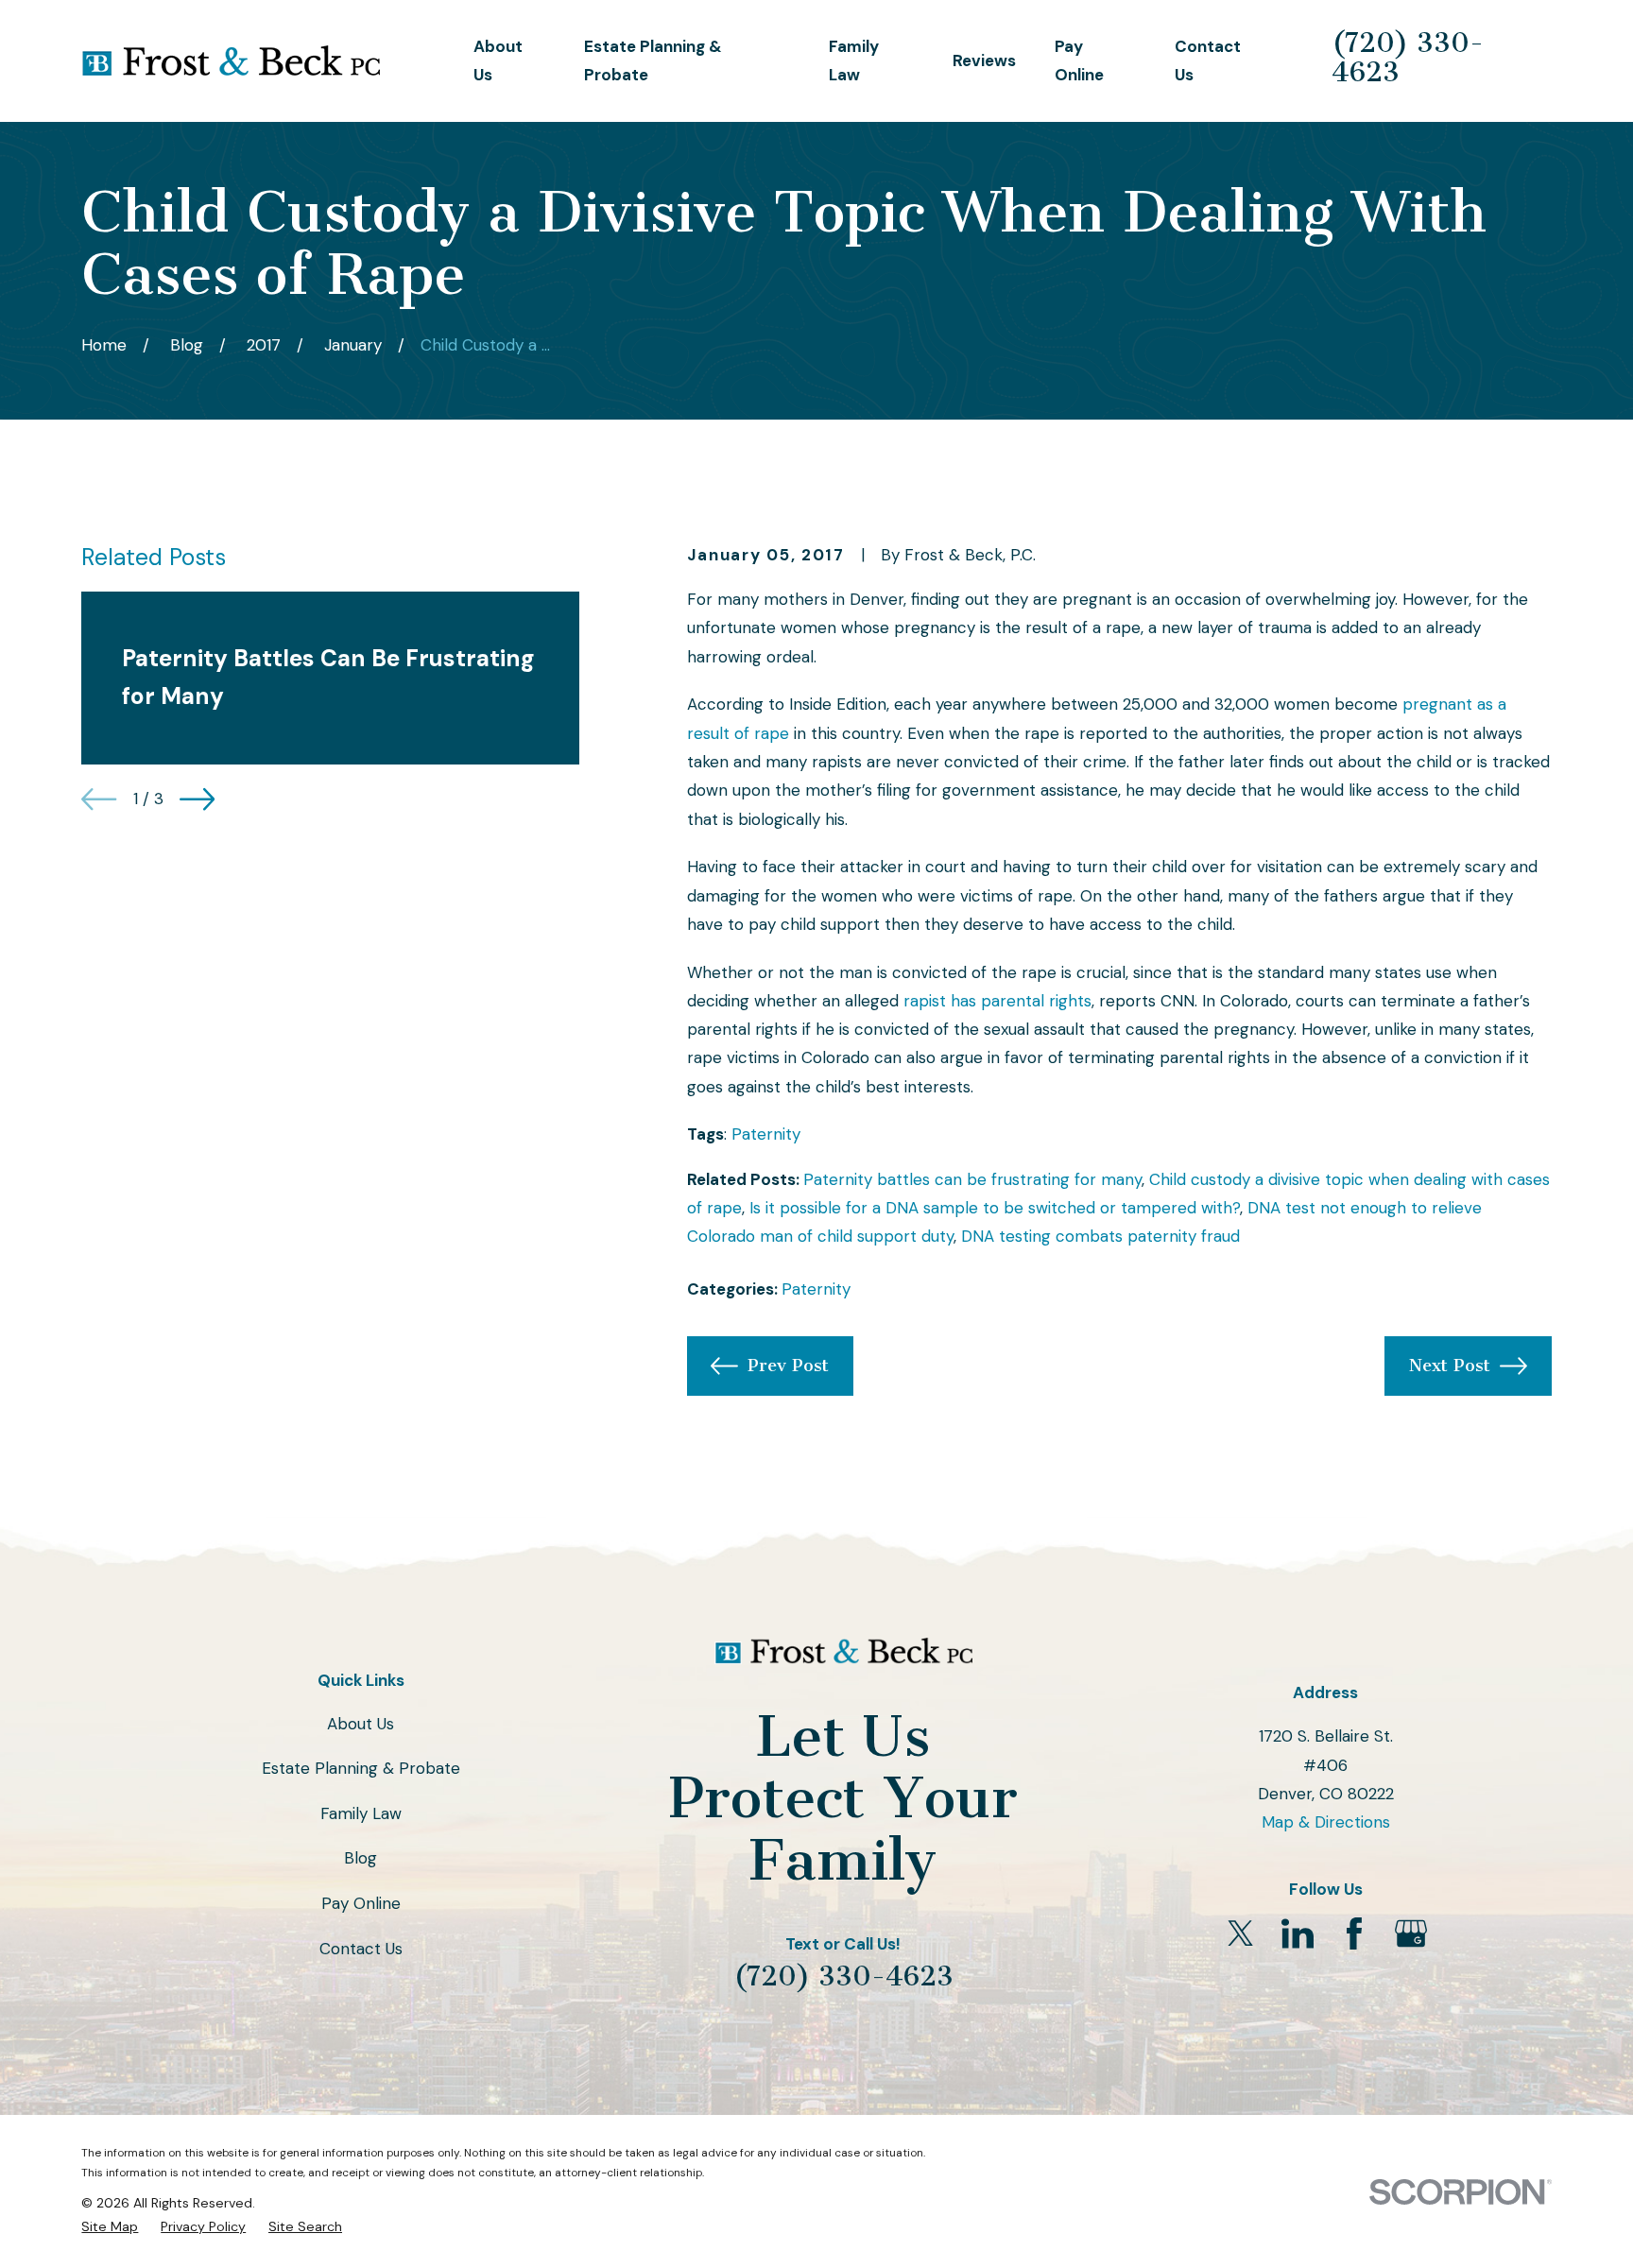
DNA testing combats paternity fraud (1100, 1236)
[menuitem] (110, 2227)
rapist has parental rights (997, 1001)
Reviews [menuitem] (984, 60)
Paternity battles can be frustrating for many (972, 1179)
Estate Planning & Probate (361, 1768)
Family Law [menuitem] (854, 60)
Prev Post (788, 1366)
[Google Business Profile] (1411, 1933)
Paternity (766, 1134)
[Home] (231, 61)
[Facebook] (1354, 1933)
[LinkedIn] (1298, 1933)
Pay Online (361, 1903)
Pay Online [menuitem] (1079, 60)
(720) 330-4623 (1408, 58)
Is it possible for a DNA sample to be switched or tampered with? (995, 1208)
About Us (361, 1724)
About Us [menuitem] (498, 60)
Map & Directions (1326, 1822)
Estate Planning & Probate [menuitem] (653, 60)
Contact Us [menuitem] (1208, 60)
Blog (361, 1858)
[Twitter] (1241, 1933)
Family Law (361, 1813)
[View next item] (197, 799)
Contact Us (361, 1949)
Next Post (1450, 1366)
